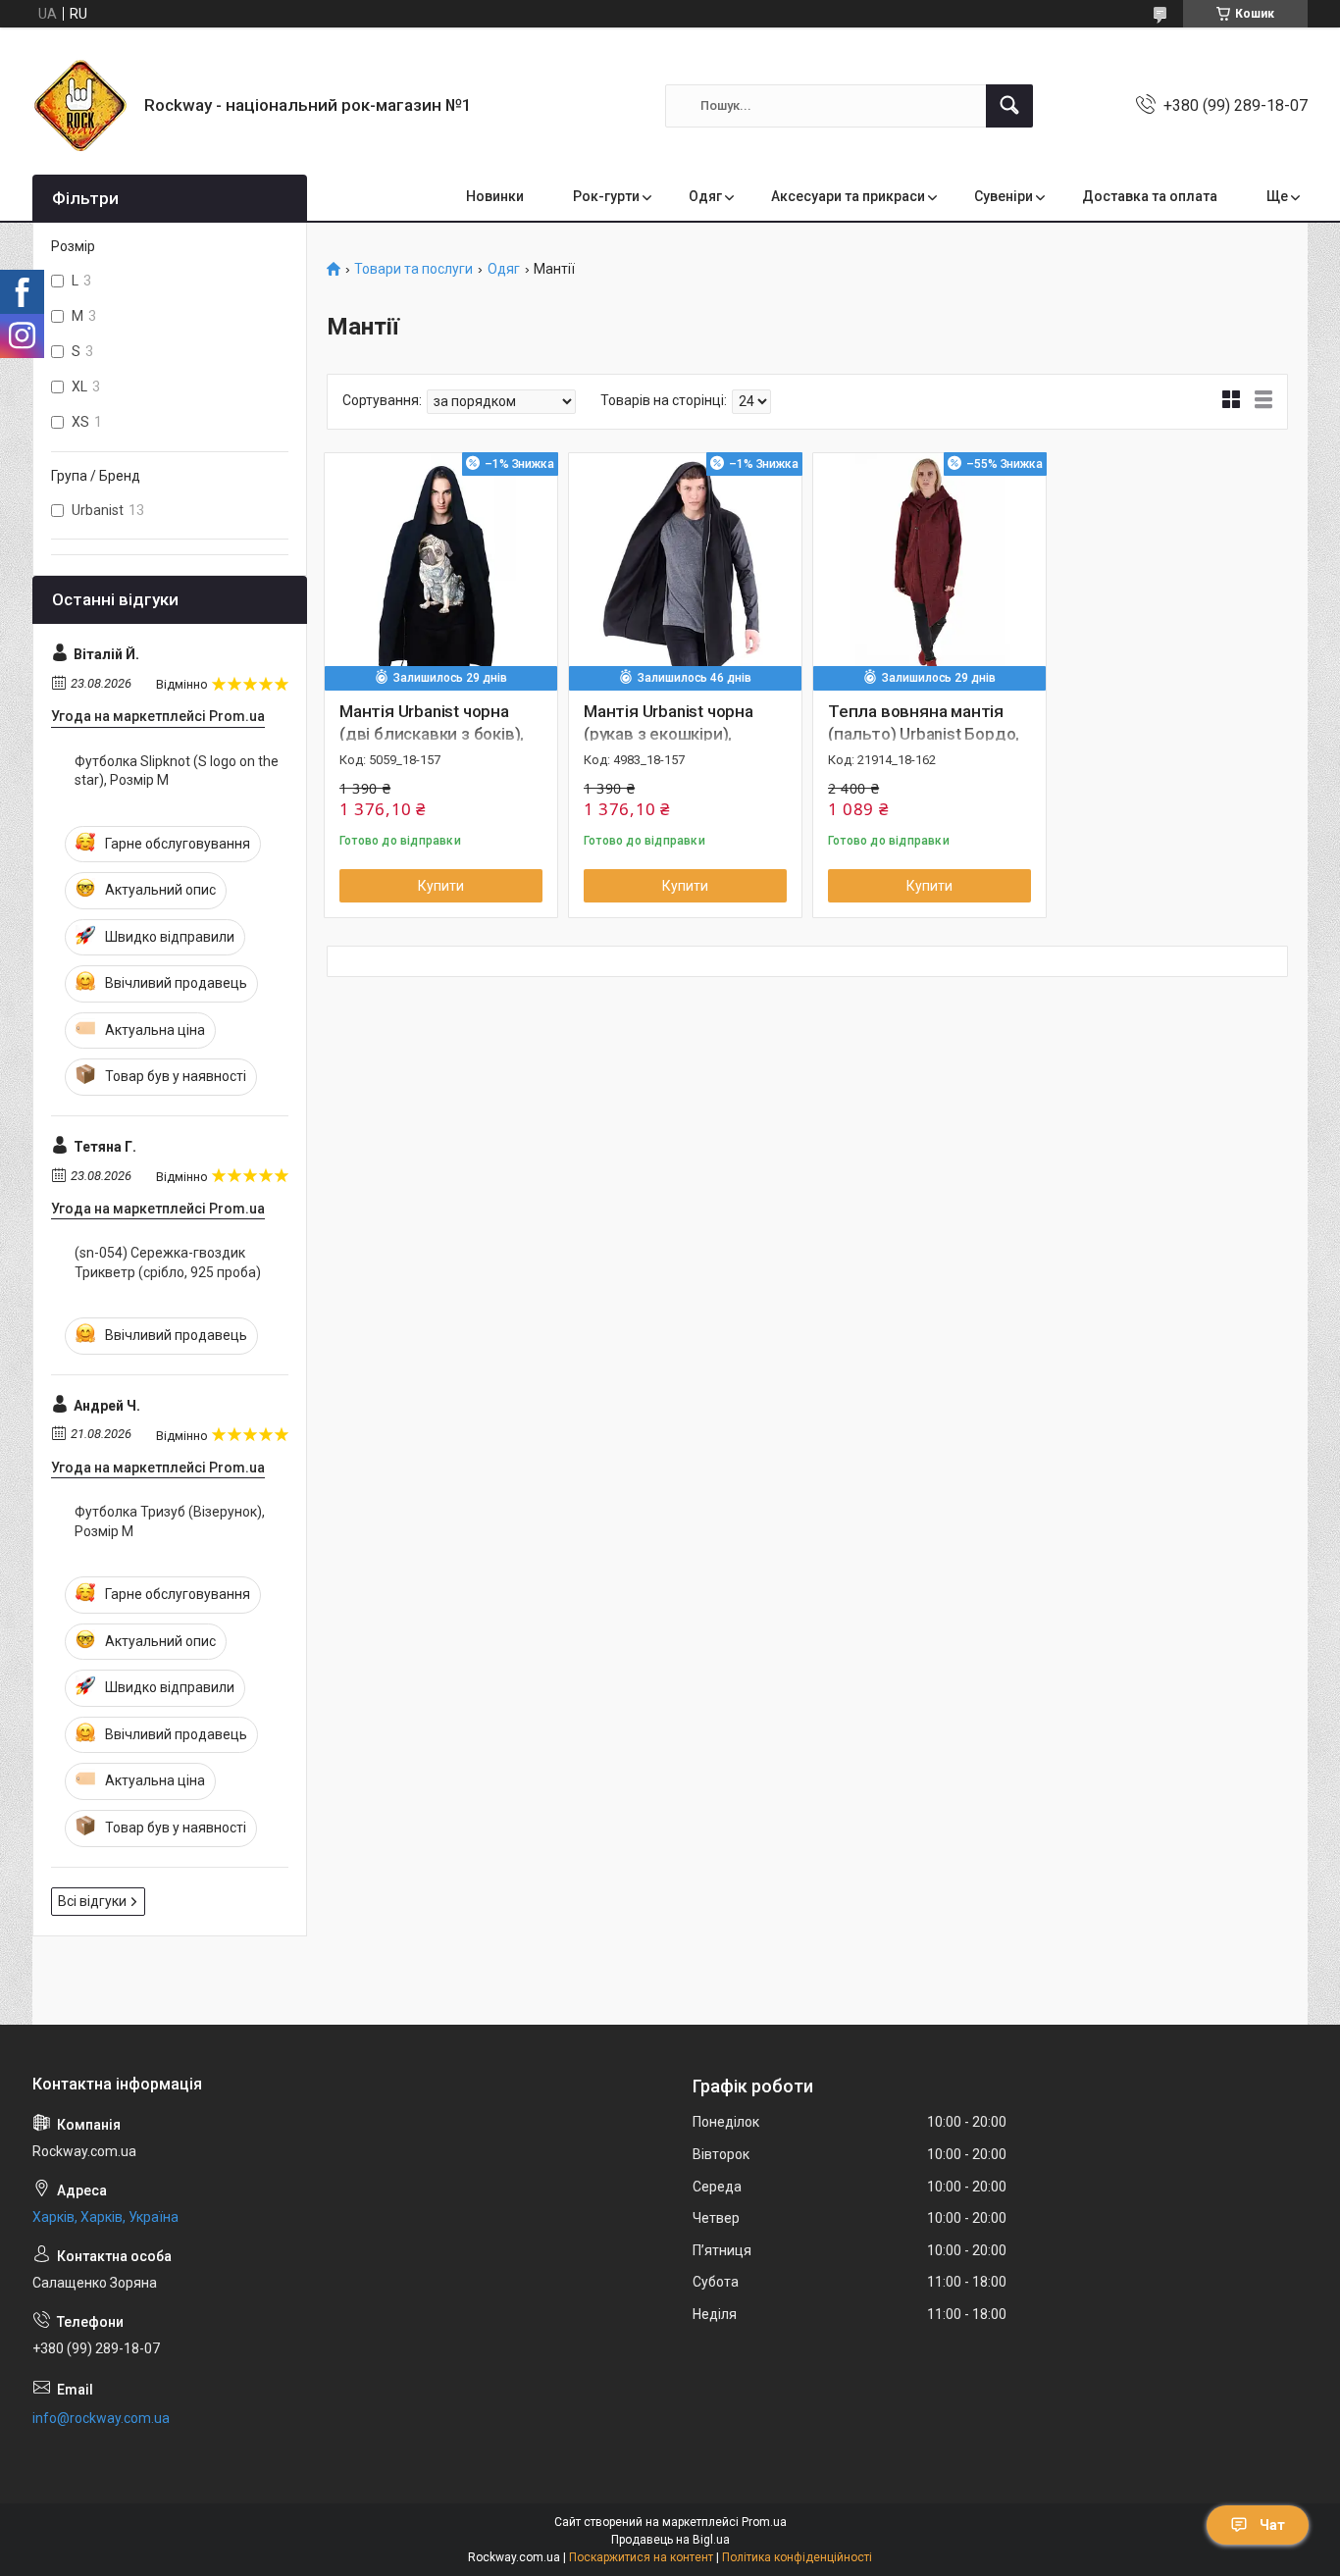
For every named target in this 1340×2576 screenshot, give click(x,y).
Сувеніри (1004, 196)
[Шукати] (1009, 106)
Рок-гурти (606, 196)
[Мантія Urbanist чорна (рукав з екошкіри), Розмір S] (685, 569)
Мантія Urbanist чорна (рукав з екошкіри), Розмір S (669, 735)
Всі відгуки (92, 1901)
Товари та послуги (413, 269)
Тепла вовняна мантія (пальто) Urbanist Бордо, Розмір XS (924, 735)
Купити (441, 886)
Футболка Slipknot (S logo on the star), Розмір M (177, 771)
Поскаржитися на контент (641, 2557)
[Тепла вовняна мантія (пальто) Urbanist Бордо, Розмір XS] (929, 569)
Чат (1272, 2525)
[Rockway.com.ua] (81, 105)
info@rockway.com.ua (101, 2418)
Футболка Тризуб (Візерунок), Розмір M (170, 1521)
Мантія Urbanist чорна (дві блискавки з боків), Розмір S (432, 735)
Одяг (705, 196)
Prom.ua (764, 2522)
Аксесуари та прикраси (848, 196)
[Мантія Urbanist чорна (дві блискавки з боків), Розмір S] (441, 569)
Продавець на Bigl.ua (670, 2540)
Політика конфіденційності (797, 2557)
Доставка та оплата (1150, 196)
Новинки (495, 196)
